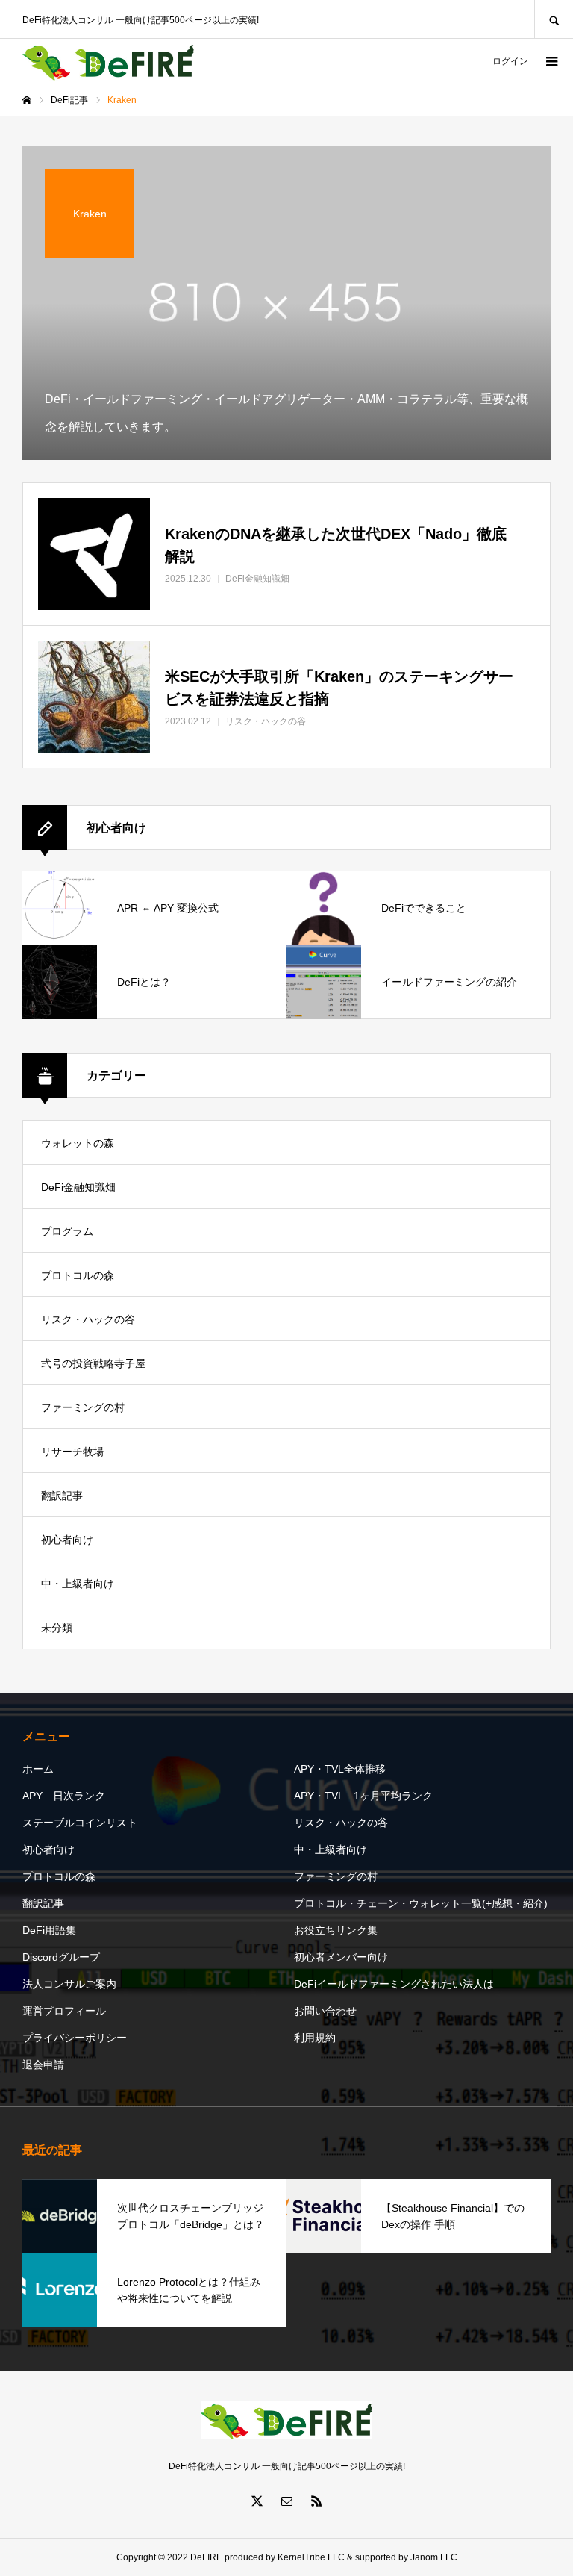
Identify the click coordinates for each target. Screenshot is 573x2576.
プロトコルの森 (78, 1275)
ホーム (38, 1769)
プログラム (67, 1231)
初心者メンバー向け (341, 1957)
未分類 (57, 1628)
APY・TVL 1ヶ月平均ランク (363, 1796)
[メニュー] (551, 61)
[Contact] (286, 2501)
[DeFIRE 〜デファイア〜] (108, 62)
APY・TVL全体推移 (340, 1769)
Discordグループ (61, 1957)
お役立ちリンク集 (336, 1930)
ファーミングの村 (83, 1407)
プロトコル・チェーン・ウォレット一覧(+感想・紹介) (421, 1903)
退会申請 (43, 2065)
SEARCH (554, 19)
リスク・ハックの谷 (88, 1319)
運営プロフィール (64, 2011)
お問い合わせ (325, 2011)
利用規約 (315, 2038)
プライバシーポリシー (75, 2038)
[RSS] (316, 2501)
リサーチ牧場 (72, 1452)
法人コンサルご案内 (69, 1984)
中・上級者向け (78, 1584)
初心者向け (67, 1540)
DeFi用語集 (49, 1930)
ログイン (510, 61)
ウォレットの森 (78, 1143)
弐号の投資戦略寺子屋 (93, 1363)
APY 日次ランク (64, 1796)
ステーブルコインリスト (80, 1823)
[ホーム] (27, 100)
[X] (257, 2501)
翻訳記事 (62, 1496)
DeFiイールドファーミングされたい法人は (394, 1984)
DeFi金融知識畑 (78, 1187)
